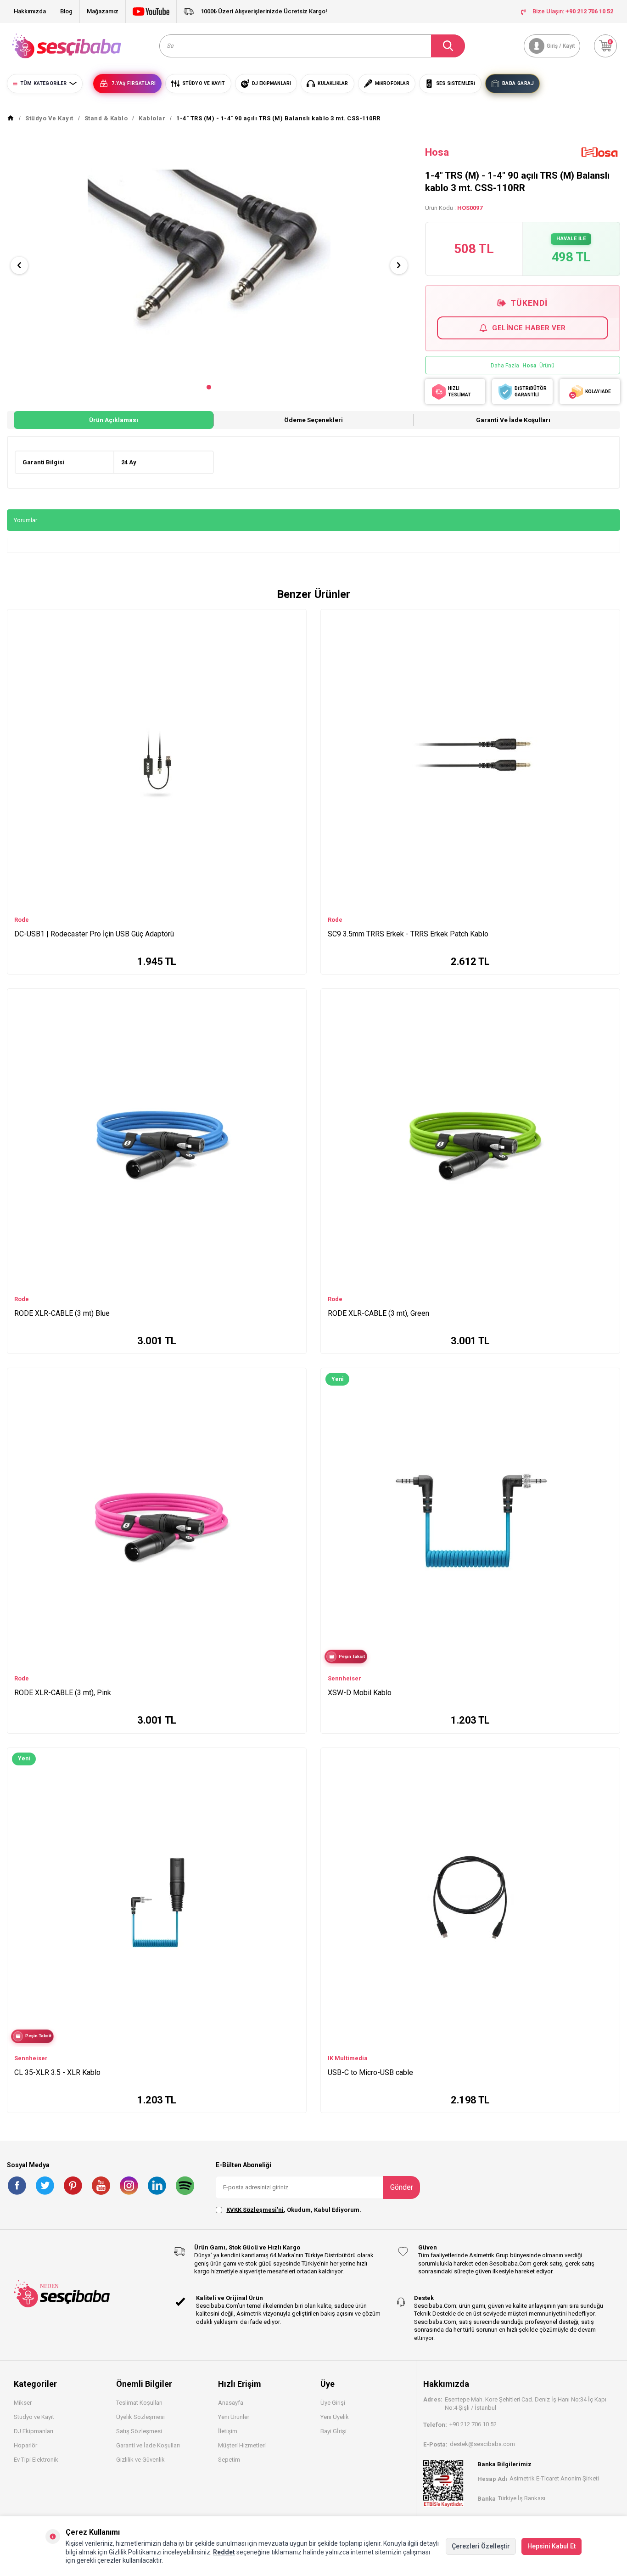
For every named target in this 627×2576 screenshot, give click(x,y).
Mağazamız (103, 11)
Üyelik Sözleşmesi (140, 2417)
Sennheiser (344, 1678)
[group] (209, 257)
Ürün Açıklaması (114, 420)
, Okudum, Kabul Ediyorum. (294, 2210)
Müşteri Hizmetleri (242, 2445)
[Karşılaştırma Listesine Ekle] (295, 619)
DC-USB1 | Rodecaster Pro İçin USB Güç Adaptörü (94, 934)
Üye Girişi (333, 2403)
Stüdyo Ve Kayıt (49, 118)
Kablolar (152, 118)
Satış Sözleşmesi (139, 2431)
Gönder (402, 2187)
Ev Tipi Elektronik (36, 2460)
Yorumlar (25, 520)
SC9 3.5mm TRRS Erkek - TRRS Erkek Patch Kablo (408, 934)
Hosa (437, 152)
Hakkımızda (30, 11)
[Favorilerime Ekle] (295, 632)
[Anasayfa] (11, 118)
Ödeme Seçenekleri (313, 420)
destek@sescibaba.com (482, 2444)
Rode (22, 920)
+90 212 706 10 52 (473, 2424)
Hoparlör (25, 2445)
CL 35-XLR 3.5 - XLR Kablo (57, 2072)
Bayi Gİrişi (333, 2431)
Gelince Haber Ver (529, 328)
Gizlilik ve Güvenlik (140, 2460)
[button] (209, 387)
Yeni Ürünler (234, 2417)
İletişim (228, 2431)
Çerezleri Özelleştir (481, 2546)
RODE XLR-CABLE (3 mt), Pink (63, 1693)
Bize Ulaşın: (573, 11)
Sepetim (229, 2460)
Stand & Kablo (106, 118)
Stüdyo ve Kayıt (34, 2417)
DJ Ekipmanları (34, 2431)
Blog (66, 11)
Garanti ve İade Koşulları (513, 420)
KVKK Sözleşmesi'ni (255, 2210)
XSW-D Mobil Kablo (360, 1693)
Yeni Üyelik (335, 2417)
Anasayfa (231, 2403)
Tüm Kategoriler (43, 83)
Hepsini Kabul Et (551, 2546)
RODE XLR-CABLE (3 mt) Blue (62, 1313)
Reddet (224, 2552)
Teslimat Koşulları (139, 2403)
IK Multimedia (348, 2058)
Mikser (23, 2403)
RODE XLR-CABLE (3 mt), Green (378, 1313)
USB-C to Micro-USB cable (370, 2072)
